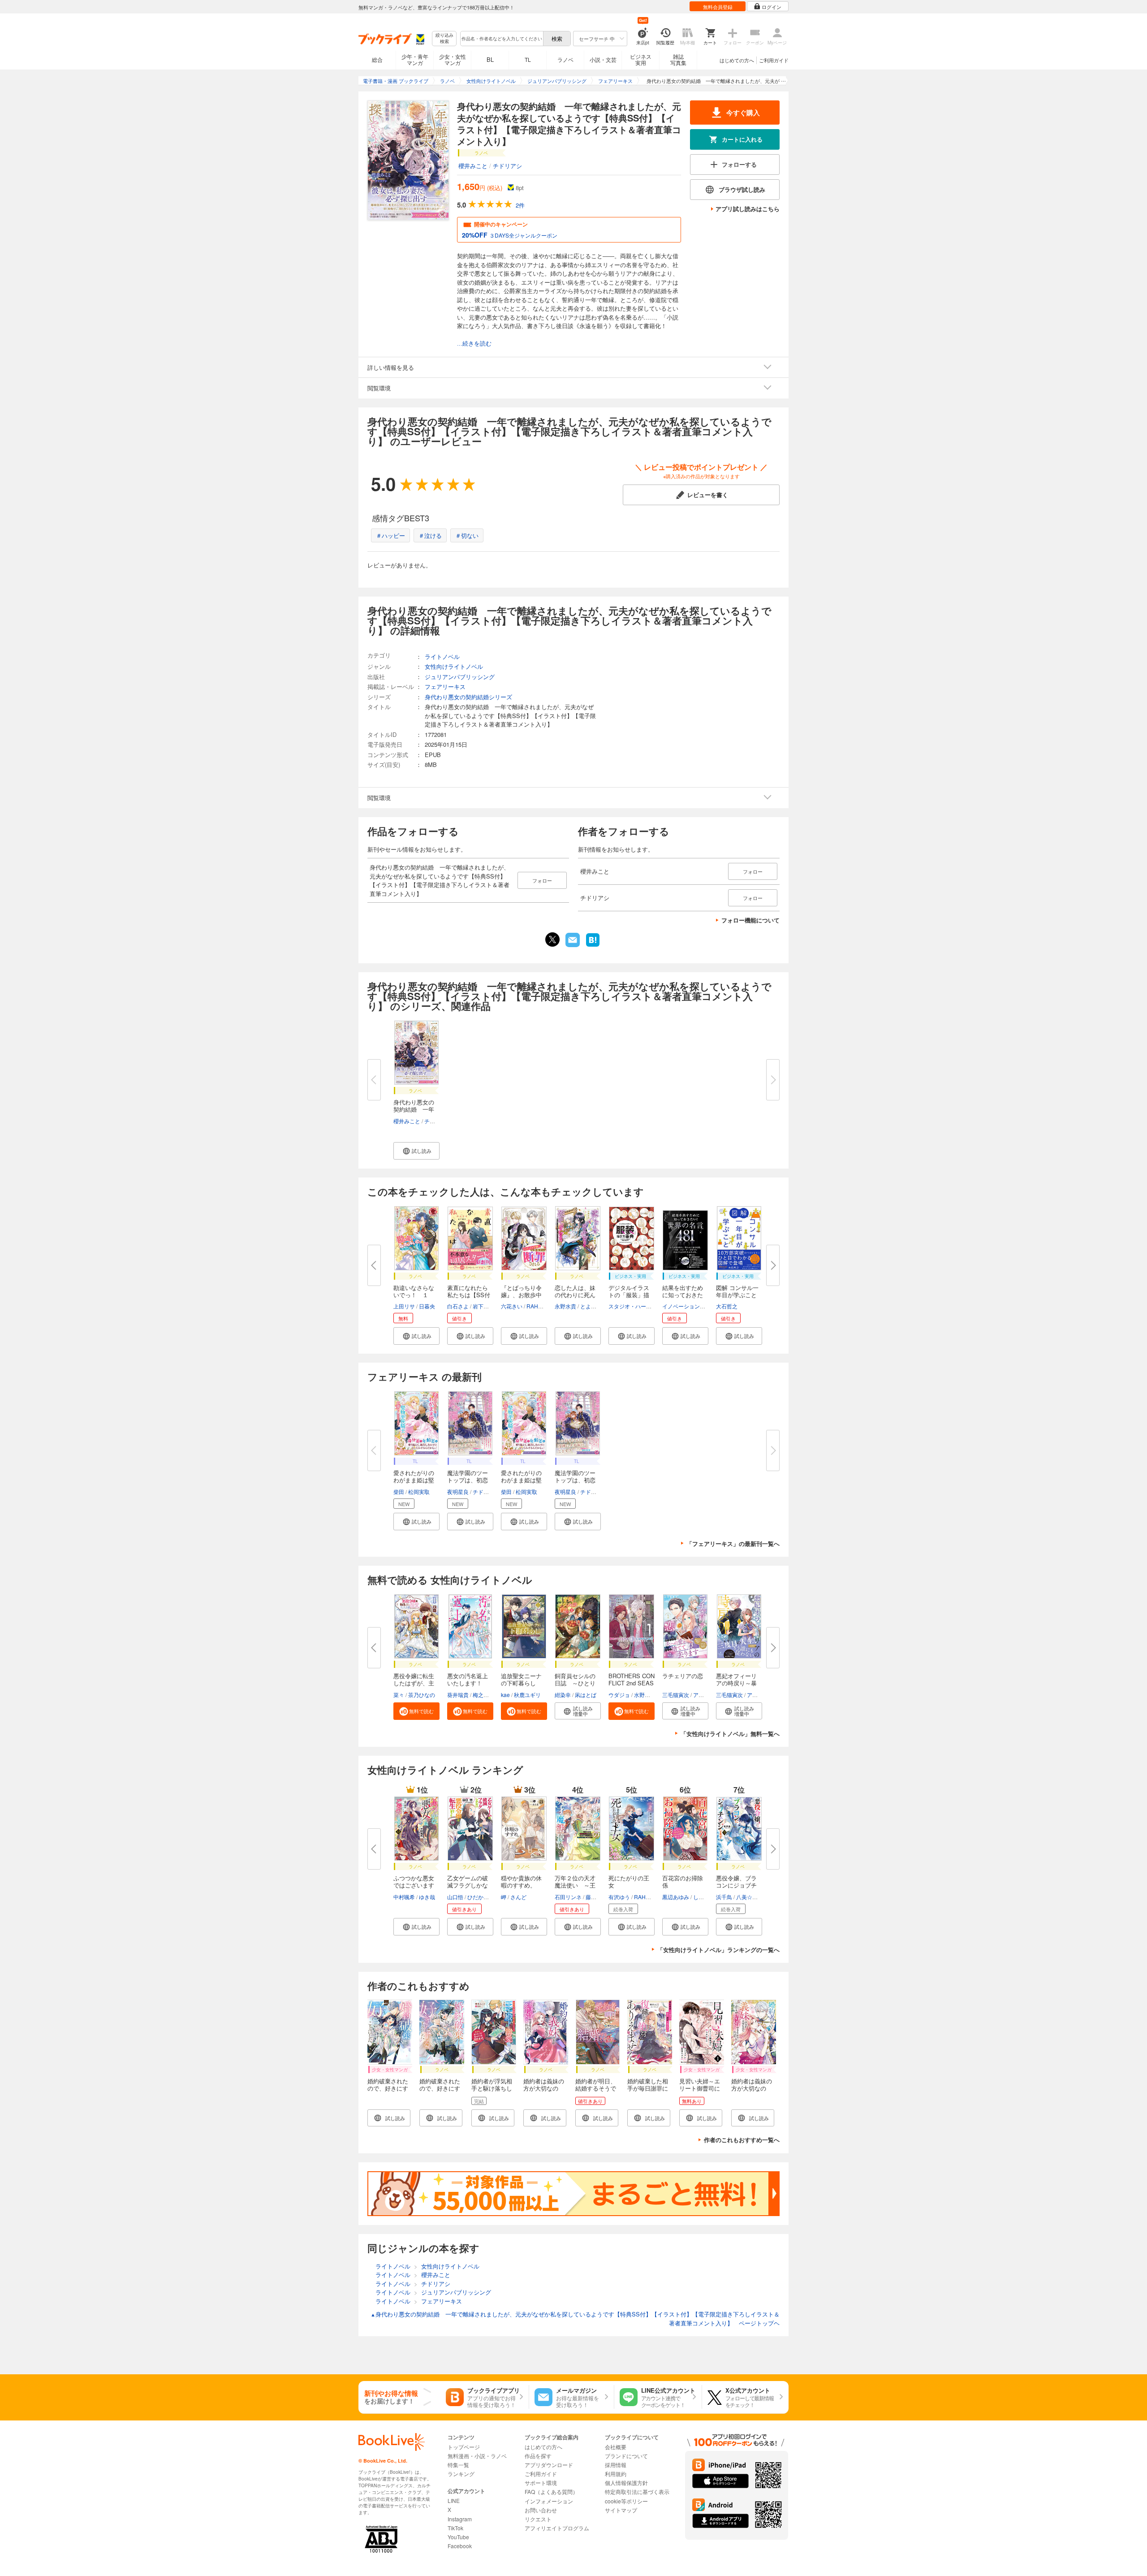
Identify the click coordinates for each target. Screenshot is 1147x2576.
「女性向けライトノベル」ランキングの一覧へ (718, 1950)
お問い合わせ (541, 2510)
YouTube (458, 2537)
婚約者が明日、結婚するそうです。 (596, 2088)
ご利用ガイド (774, 60)
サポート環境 (541, 2483)
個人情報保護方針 (626, 2483)
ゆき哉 (427, 1897)
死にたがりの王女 (629, 1881)
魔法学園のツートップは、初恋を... (468, 1480)
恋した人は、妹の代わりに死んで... (575, 1295)
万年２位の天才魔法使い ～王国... (575, 1885)
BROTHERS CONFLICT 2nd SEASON (632, 1683)
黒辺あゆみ (676, 1897)
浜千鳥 (724, 1897)
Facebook (460, 2546)
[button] (416, 1151)
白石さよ (458, 1306)
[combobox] (501, 39)
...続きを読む (474, 344)
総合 (377, 59)
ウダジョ (619, 1695)
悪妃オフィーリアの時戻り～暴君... (736, 1683)
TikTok (455, 2528)
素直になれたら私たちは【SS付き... (469, 1295)
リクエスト (538, 2519)
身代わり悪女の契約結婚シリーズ (468, 697)
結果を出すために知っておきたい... (683, 1295)
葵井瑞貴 (458, 1695)
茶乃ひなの (422, 1695)
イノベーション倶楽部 (689, 1306)
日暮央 (427, 1306)
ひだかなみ (481, 1897)
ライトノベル (442, 656)
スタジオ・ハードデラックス (643, 1306)
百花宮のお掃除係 (683, 1881)
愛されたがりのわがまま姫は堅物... (414, 1480)
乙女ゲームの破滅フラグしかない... (468, 1885)
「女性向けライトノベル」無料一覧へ (730, 1734)
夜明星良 (458, 1491)
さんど (518, 1897)
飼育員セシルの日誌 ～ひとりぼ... (575, 1683)
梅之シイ (483, 1695)
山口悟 (455, 1897)
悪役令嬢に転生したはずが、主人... (414, 1683)
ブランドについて (626, 2456)
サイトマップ (621, 2510)
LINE (454, 2500)
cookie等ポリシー (626, 2501)
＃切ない (467, 535)
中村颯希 (404, 1897)
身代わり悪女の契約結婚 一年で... (414, 1109)
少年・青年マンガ (415, 59)
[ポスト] (552, 939)
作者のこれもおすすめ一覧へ (742, 2140)
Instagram (460, 2519)
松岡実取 (419, 1491)
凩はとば (586, 1695)
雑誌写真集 (678, 59)
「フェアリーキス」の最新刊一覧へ (733, 1543)
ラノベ (565, 59)
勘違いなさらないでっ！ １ (414, 1291)
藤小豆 (594, 1897)
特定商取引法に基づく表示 (637, 2492)
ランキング (461, 2474)
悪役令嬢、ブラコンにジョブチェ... (736, 1885)
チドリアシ (507, 166)
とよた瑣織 (594, 1306)
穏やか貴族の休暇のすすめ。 (521, 1881)
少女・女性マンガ (453, 59)
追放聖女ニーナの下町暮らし (521, 1679)
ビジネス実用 (641, 59)
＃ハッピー (390, 535)
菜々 (399, 1695)
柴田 (399, 1491)
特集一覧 (458, 2465)
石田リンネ (568, 1897)
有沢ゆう (619, 1897)
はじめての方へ (737, 60)
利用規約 (616, 2474)
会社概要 (616, 2447)
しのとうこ (707, 1897)
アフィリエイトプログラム (557, 2528)
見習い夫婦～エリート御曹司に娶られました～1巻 (701, 2092)
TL (528, 59)
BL (490, 59)
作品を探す (538, 2456)
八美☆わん (750, 1897)
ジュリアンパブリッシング (460, 677)
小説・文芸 (603, 59)
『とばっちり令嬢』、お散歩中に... (521, 1295)
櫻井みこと (473, 166)
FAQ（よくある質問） (551, 2492)
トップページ (464, 2447)
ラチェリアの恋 (683, 1676)
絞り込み (444, 38)
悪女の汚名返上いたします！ (468, 1679)
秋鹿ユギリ (527, 1695)
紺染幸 (563, 1695)
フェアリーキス (445, 686)
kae (505, 1695)
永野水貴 (565, 1306)
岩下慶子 (483, 1306)
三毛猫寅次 (676, 1695)
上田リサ (404, 1306)
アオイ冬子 (707, 1695)
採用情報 (616, 2465)
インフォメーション (549, 2501)
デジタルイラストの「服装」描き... (629, 1295)
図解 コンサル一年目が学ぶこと (737, 1291)
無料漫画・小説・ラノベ (477, 2456)
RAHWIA (537, 1306)
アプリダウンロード (549, 2465)
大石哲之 (727, 1306)
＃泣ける (430, 535)
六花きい (512, 1306)
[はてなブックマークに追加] (593, 946)
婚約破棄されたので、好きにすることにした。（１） (388, 2092)
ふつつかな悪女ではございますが (414, 1885)
